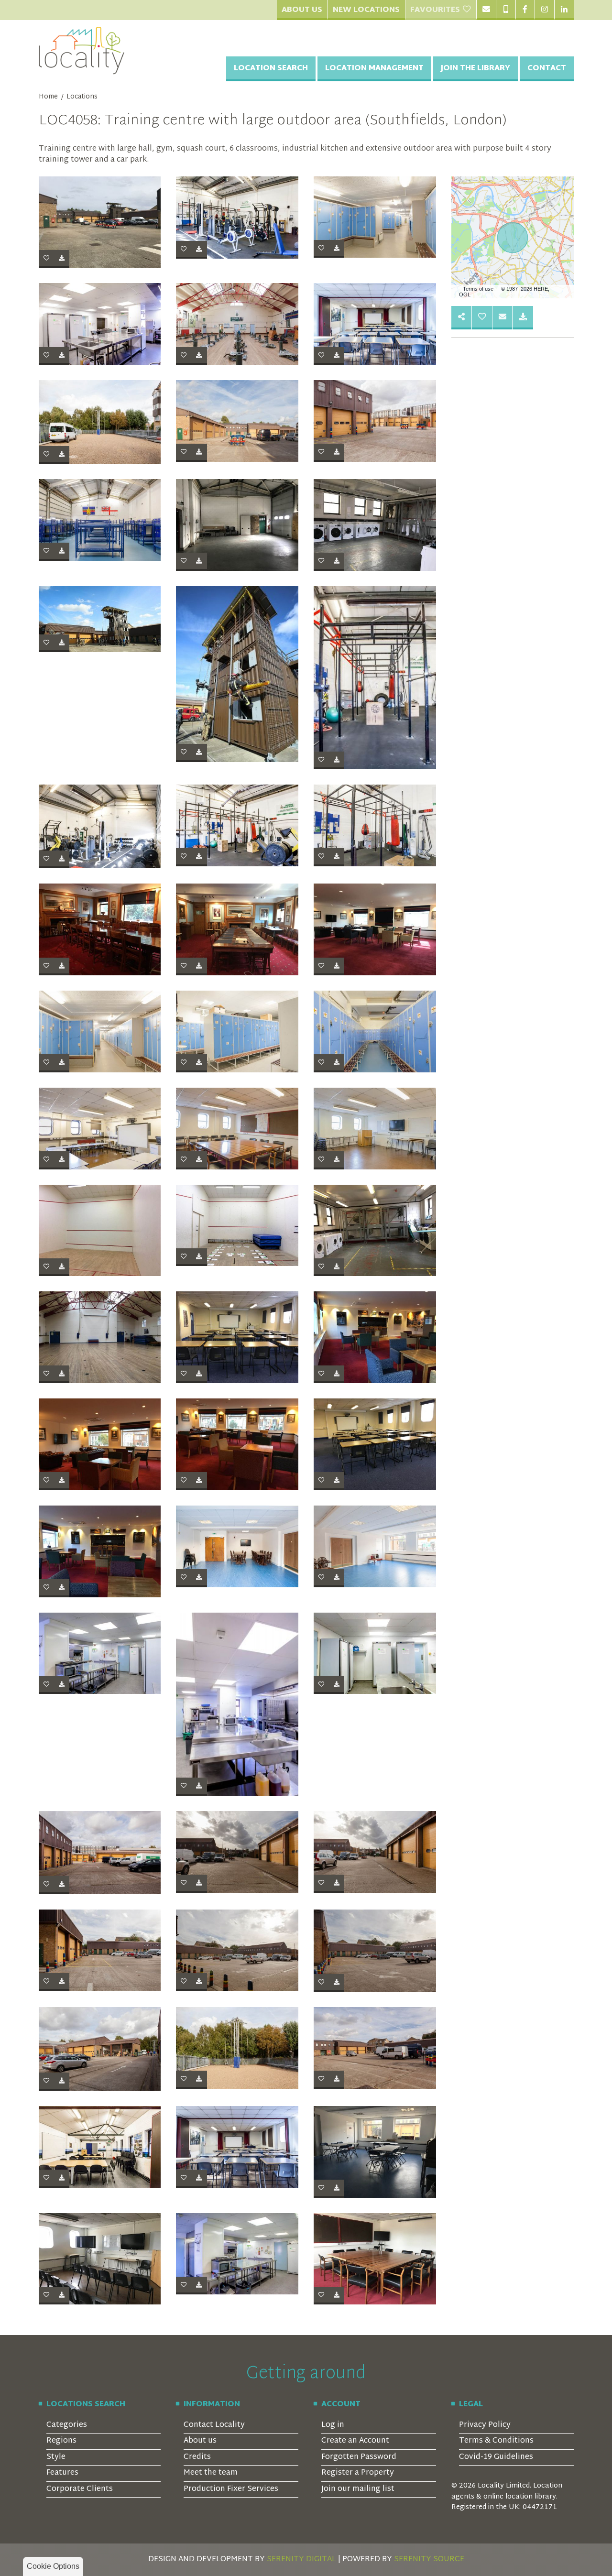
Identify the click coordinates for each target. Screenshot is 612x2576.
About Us (302, 10)
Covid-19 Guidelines (496, 2457)
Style (56, 2457)
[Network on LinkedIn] (564, 10)
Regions (61, 2441)
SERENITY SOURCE (429, 2560)
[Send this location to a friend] (462, 318)
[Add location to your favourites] (482, 318)
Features (62, 2473)
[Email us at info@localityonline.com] (486, 10)
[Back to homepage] (82, 51)
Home (48, 97)
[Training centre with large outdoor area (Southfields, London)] (100, 222)
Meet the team (211, 2473)
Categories (67, 2425)
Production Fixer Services (231, 2489)
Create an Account (355, 2441)
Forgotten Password (359, 2457)
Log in (333, 2425)
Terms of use (478, 289)
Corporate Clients (80, 2489)
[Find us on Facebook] (525, 10)
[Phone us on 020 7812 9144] (506, 10)
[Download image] (62, 259)
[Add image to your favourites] (46, 259)
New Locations (366, 10)
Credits (197, 2457)
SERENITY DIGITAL (301, 2560)
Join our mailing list (358, 2489)
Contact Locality (214, 2425)
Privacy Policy (485, 2425)
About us (200, 2441)
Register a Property (358, 2473)
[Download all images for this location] (523, 318)
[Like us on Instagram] (544, 10)
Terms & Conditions (496, 2441)
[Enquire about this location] (503, 318)
